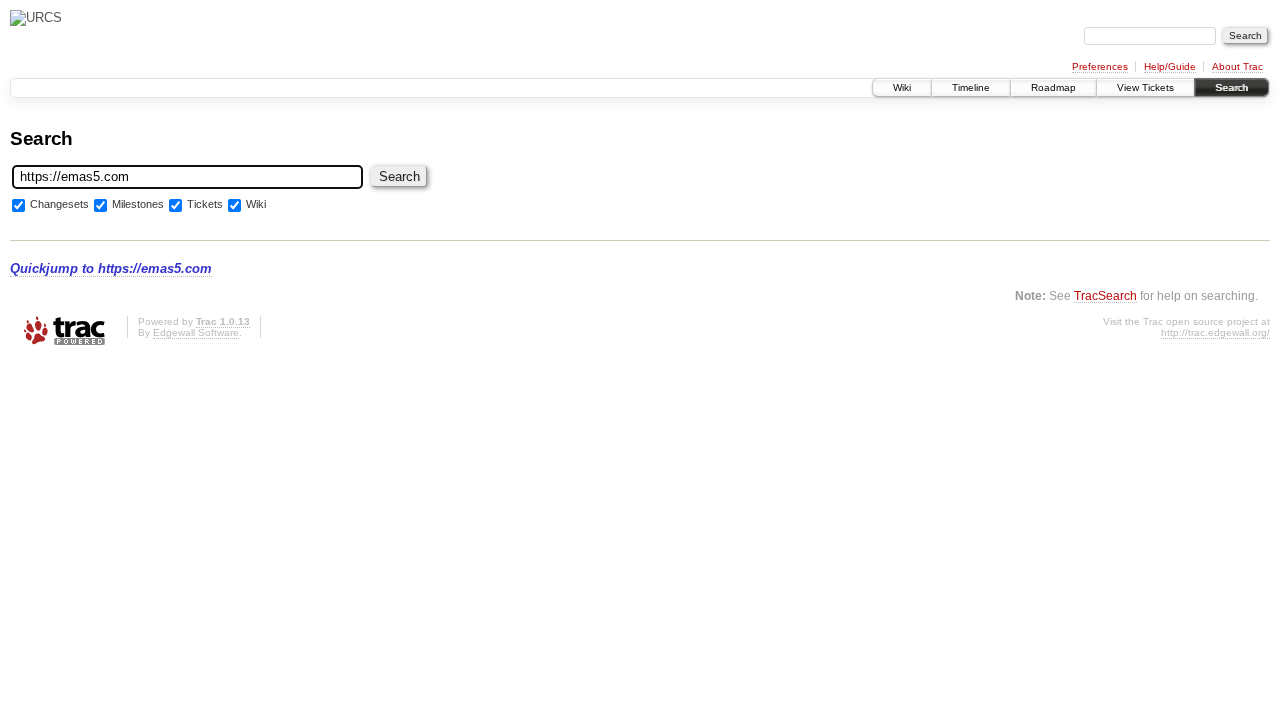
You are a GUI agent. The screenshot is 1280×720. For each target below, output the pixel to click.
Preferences (1100, 66)
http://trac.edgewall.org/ (1215, 332)
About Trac (1237, 66)
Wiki (902, 87)
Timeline (971, 87)
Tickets (205, 204)
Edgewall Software (196, 332)
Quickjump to (111, 268)
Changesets (59, 204)
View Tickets (1145, 87)
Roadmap (1053, 87)
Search (1231, 87)
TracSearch (1105, 295)
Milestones (138, 204)
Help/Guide (1170, 66)
